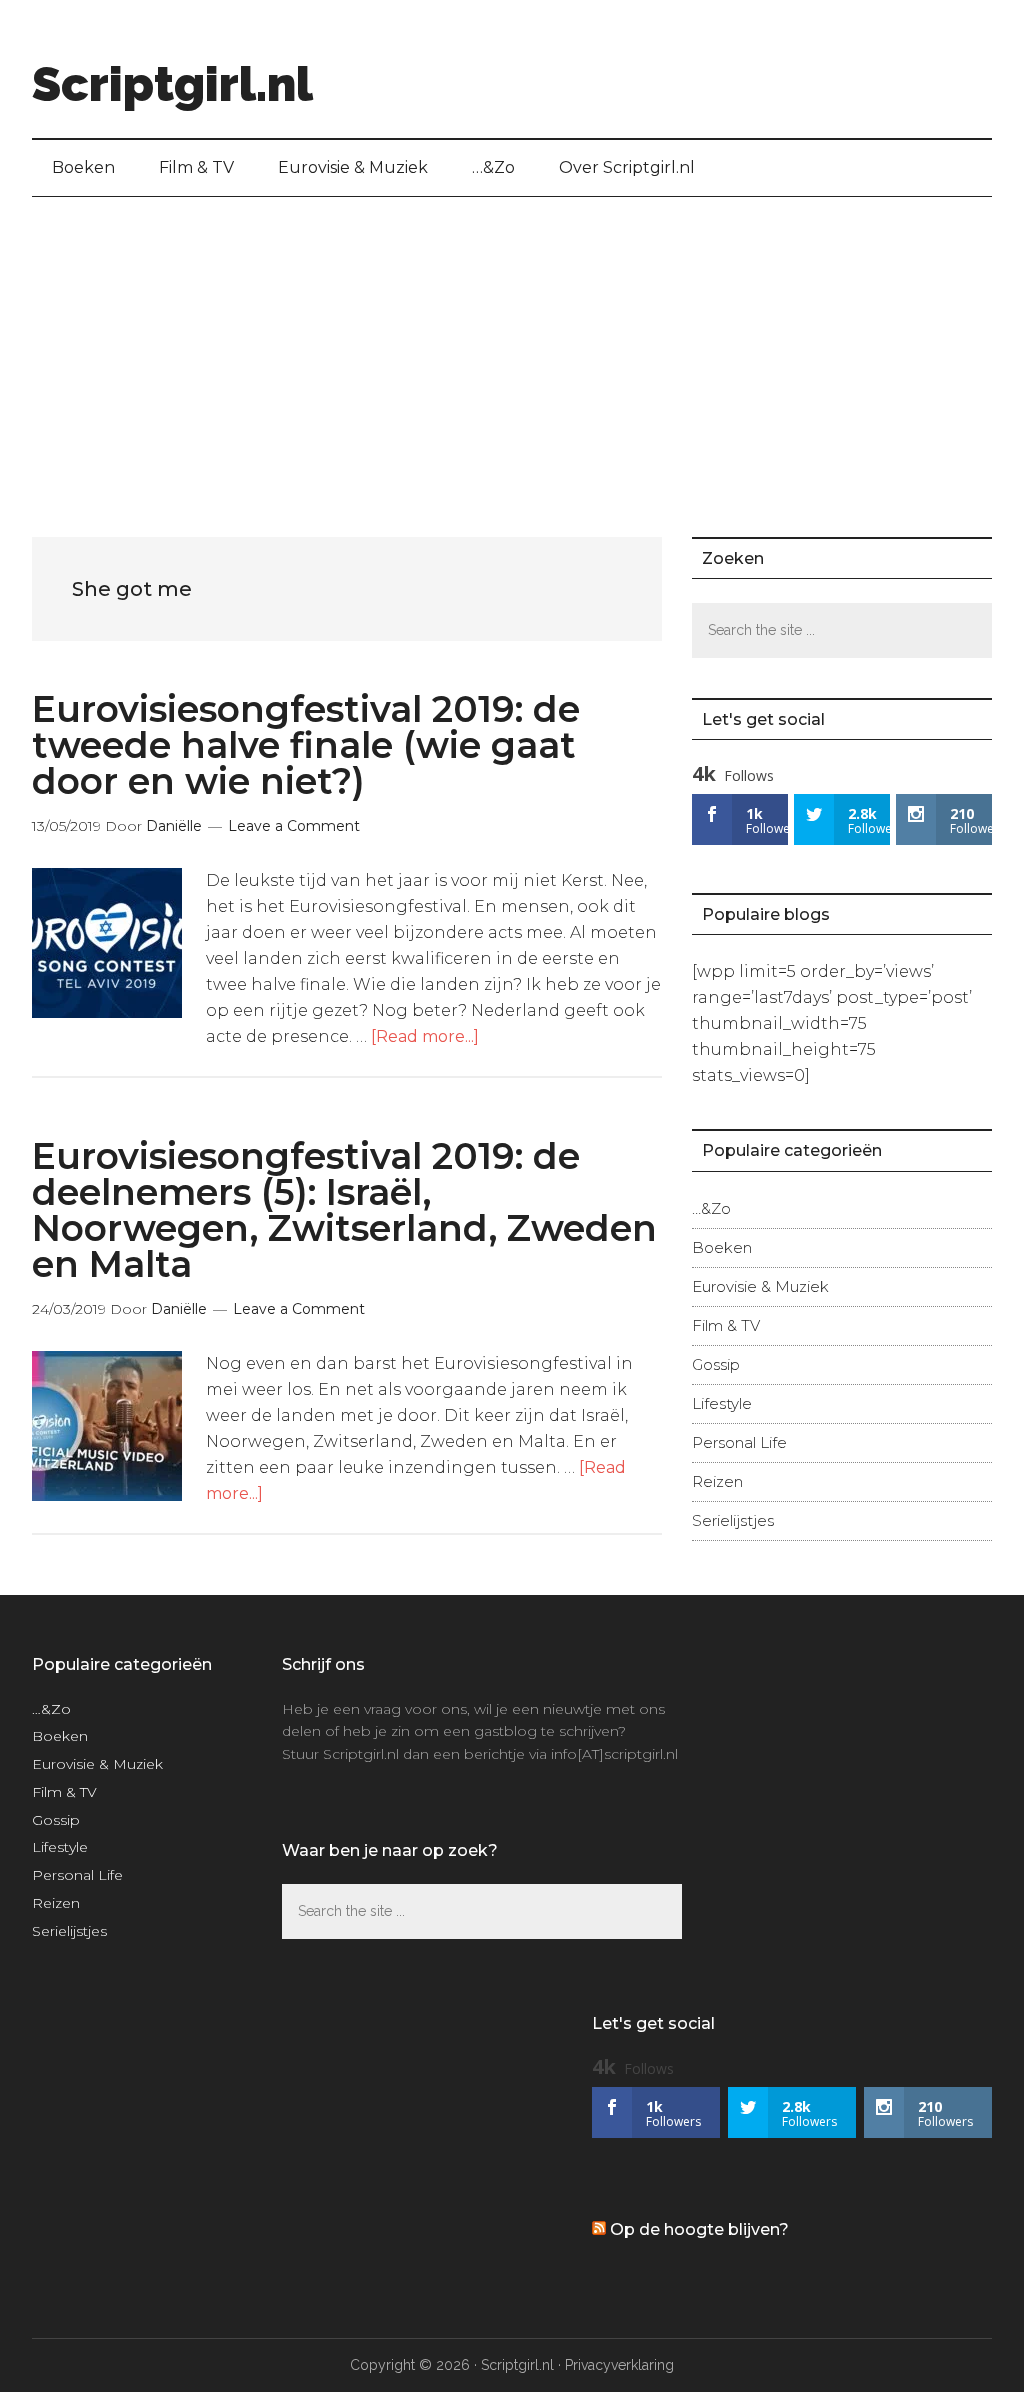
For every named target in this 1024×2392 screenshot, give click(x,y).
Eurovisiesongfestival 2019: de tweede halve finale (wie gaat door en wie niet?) (306, 745)
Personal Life (739, 1442)
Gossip (716, 1364)
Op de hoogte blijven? (699, 2229)
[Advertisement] (512, 347)
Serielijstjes (733, 1520)
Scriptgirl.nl (172, 84)
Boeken (722, 1247)
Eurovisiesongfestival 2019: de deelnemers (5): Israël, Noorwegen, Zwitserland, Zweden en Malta (344, 1210)
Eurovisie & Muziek (760, 1286)
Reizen (717, 1481)
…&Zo (711, 1208)
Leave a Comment (294, 826)
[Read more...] (425, 1036)
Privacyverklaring (619, 2365)
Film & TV (726, 1325)
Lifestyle (722, 1403)
